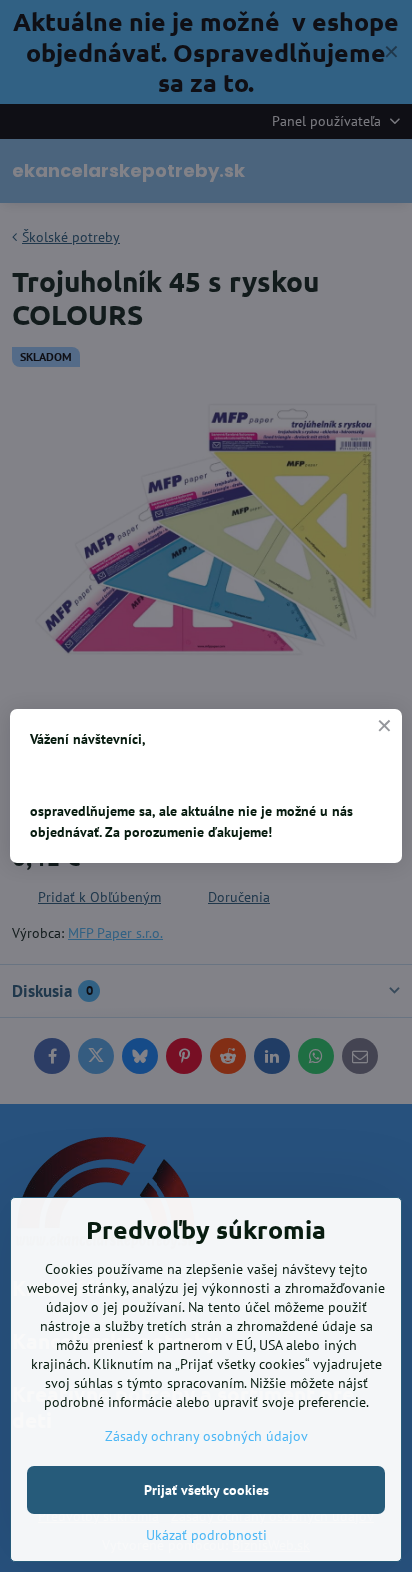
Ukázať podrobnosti (206, 1535)
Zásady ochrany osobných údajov (206, 1436)
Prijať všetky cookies (206, 1490)
